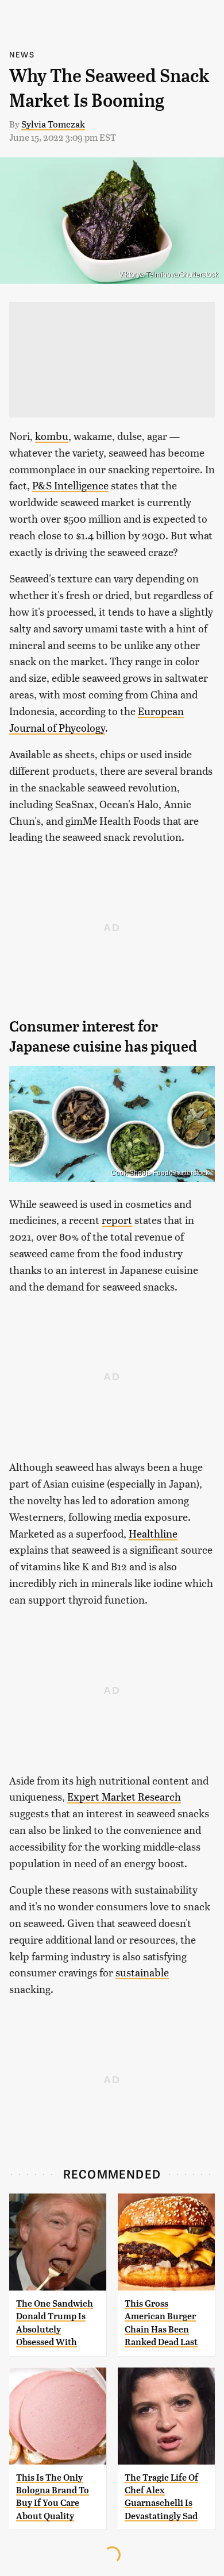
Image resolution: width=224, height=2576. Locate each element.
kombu (52, 436)
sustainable (142, 1972)
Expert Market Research (124, 1796)
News (22, 54)
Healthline (153, 1533)
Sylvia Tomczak (53, 124)
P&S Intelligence (70, 485)
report (117, 1220)
